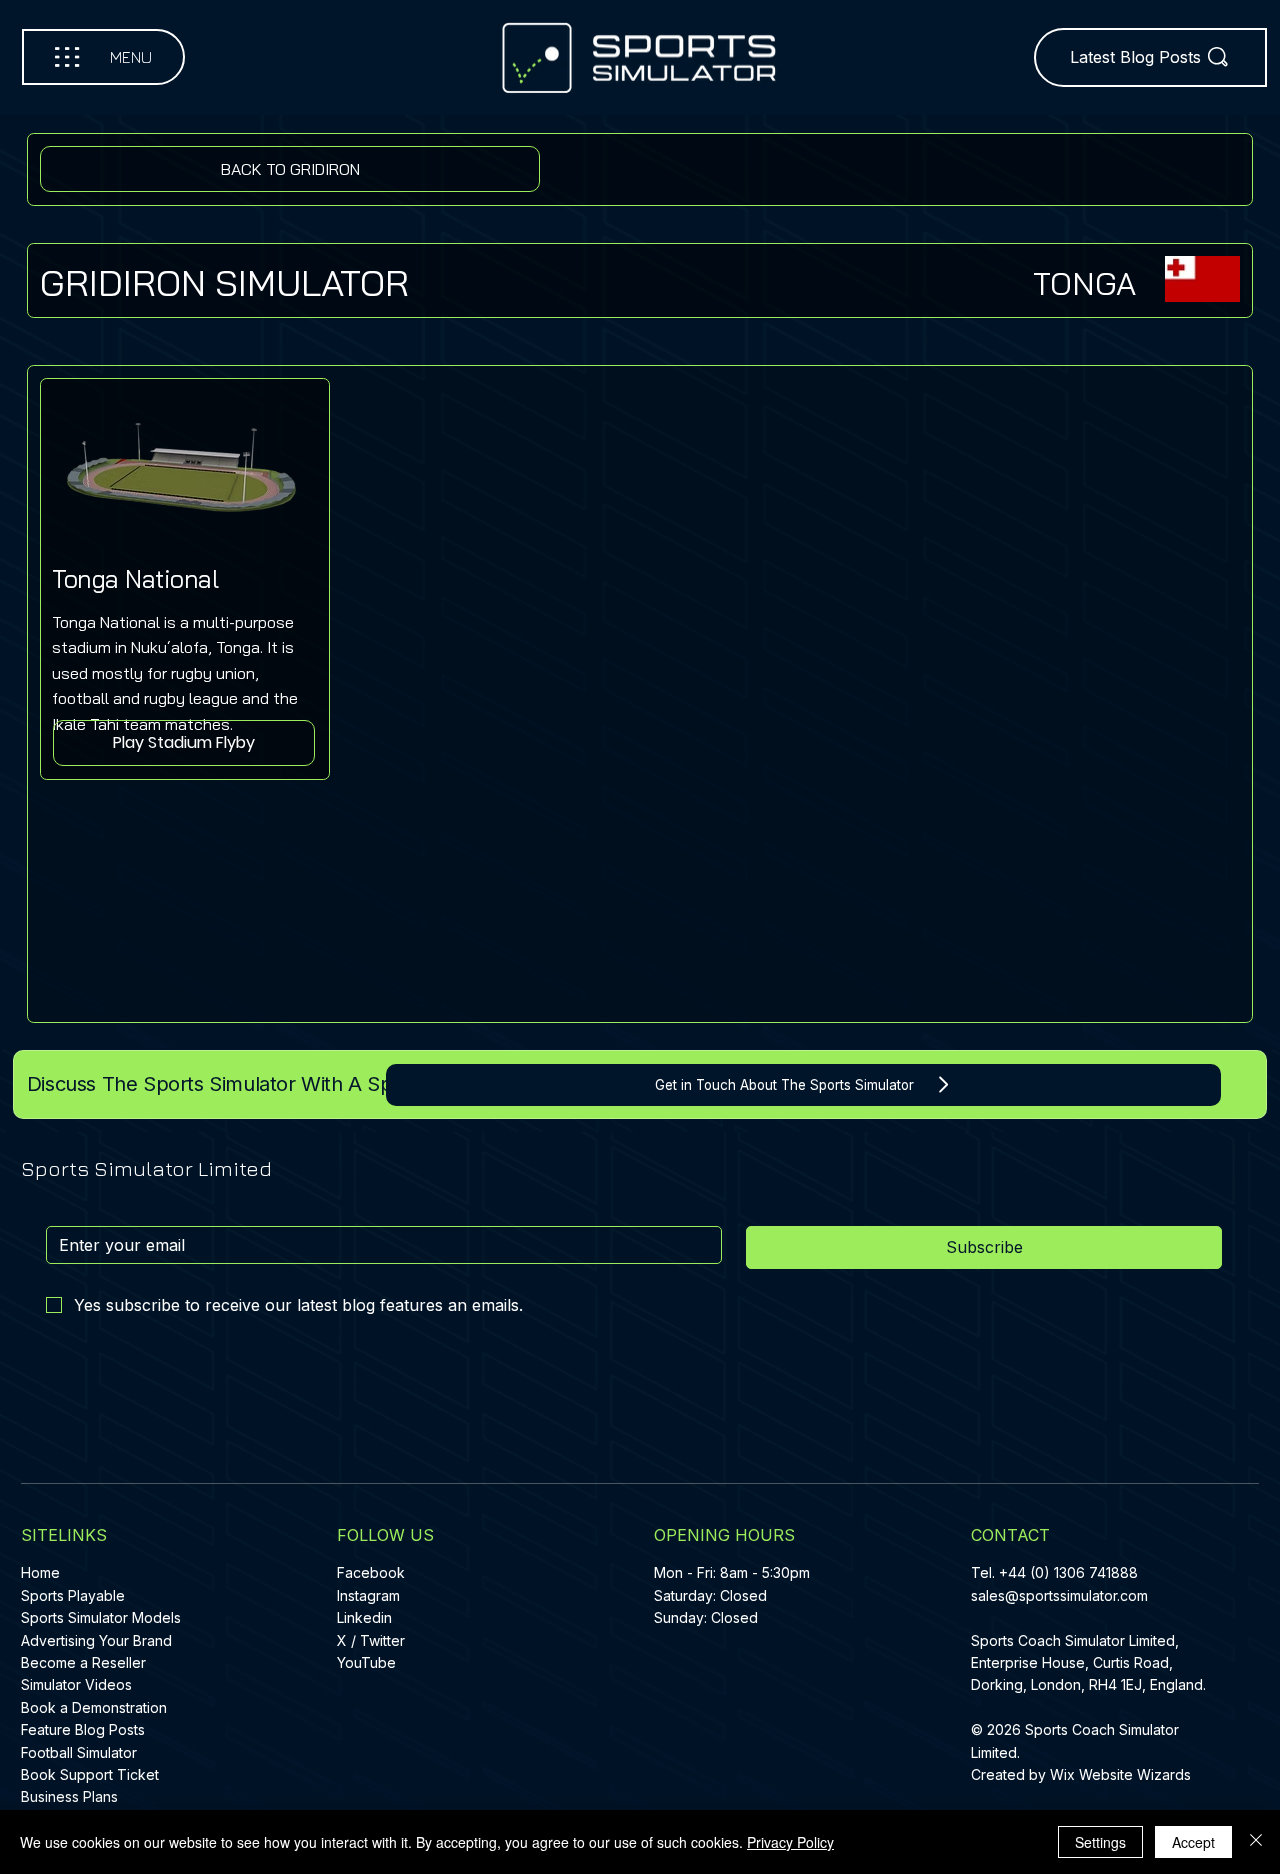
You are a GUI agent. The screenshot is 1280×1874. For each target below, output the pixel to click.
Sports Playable (73, 1595)
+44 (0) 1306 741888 (1068, 1572)
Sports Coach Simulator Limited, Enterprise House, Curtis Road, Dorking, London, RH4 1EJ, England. (1090, 1663)
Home (40, 1572)
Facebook (371, 1572)
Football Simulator (79, 1752)
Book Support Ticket (90, 1774)
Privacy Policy (790, 1842)
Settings (1100, 1842)
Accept (1193, 1842)
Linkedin (364, 1617)
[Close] (1256, 1842)
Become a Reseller (83, 1662)
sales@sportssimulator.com (1059, 1595)
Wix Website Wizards (1120, 1774)
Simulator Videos (76, 1684)
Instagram (368, 1595)
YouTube (366, 1662)
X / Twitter (371, 1640)
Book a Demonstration (94, 1707)
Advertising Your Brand (96, 1640)
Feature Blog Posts (83, 1729)
